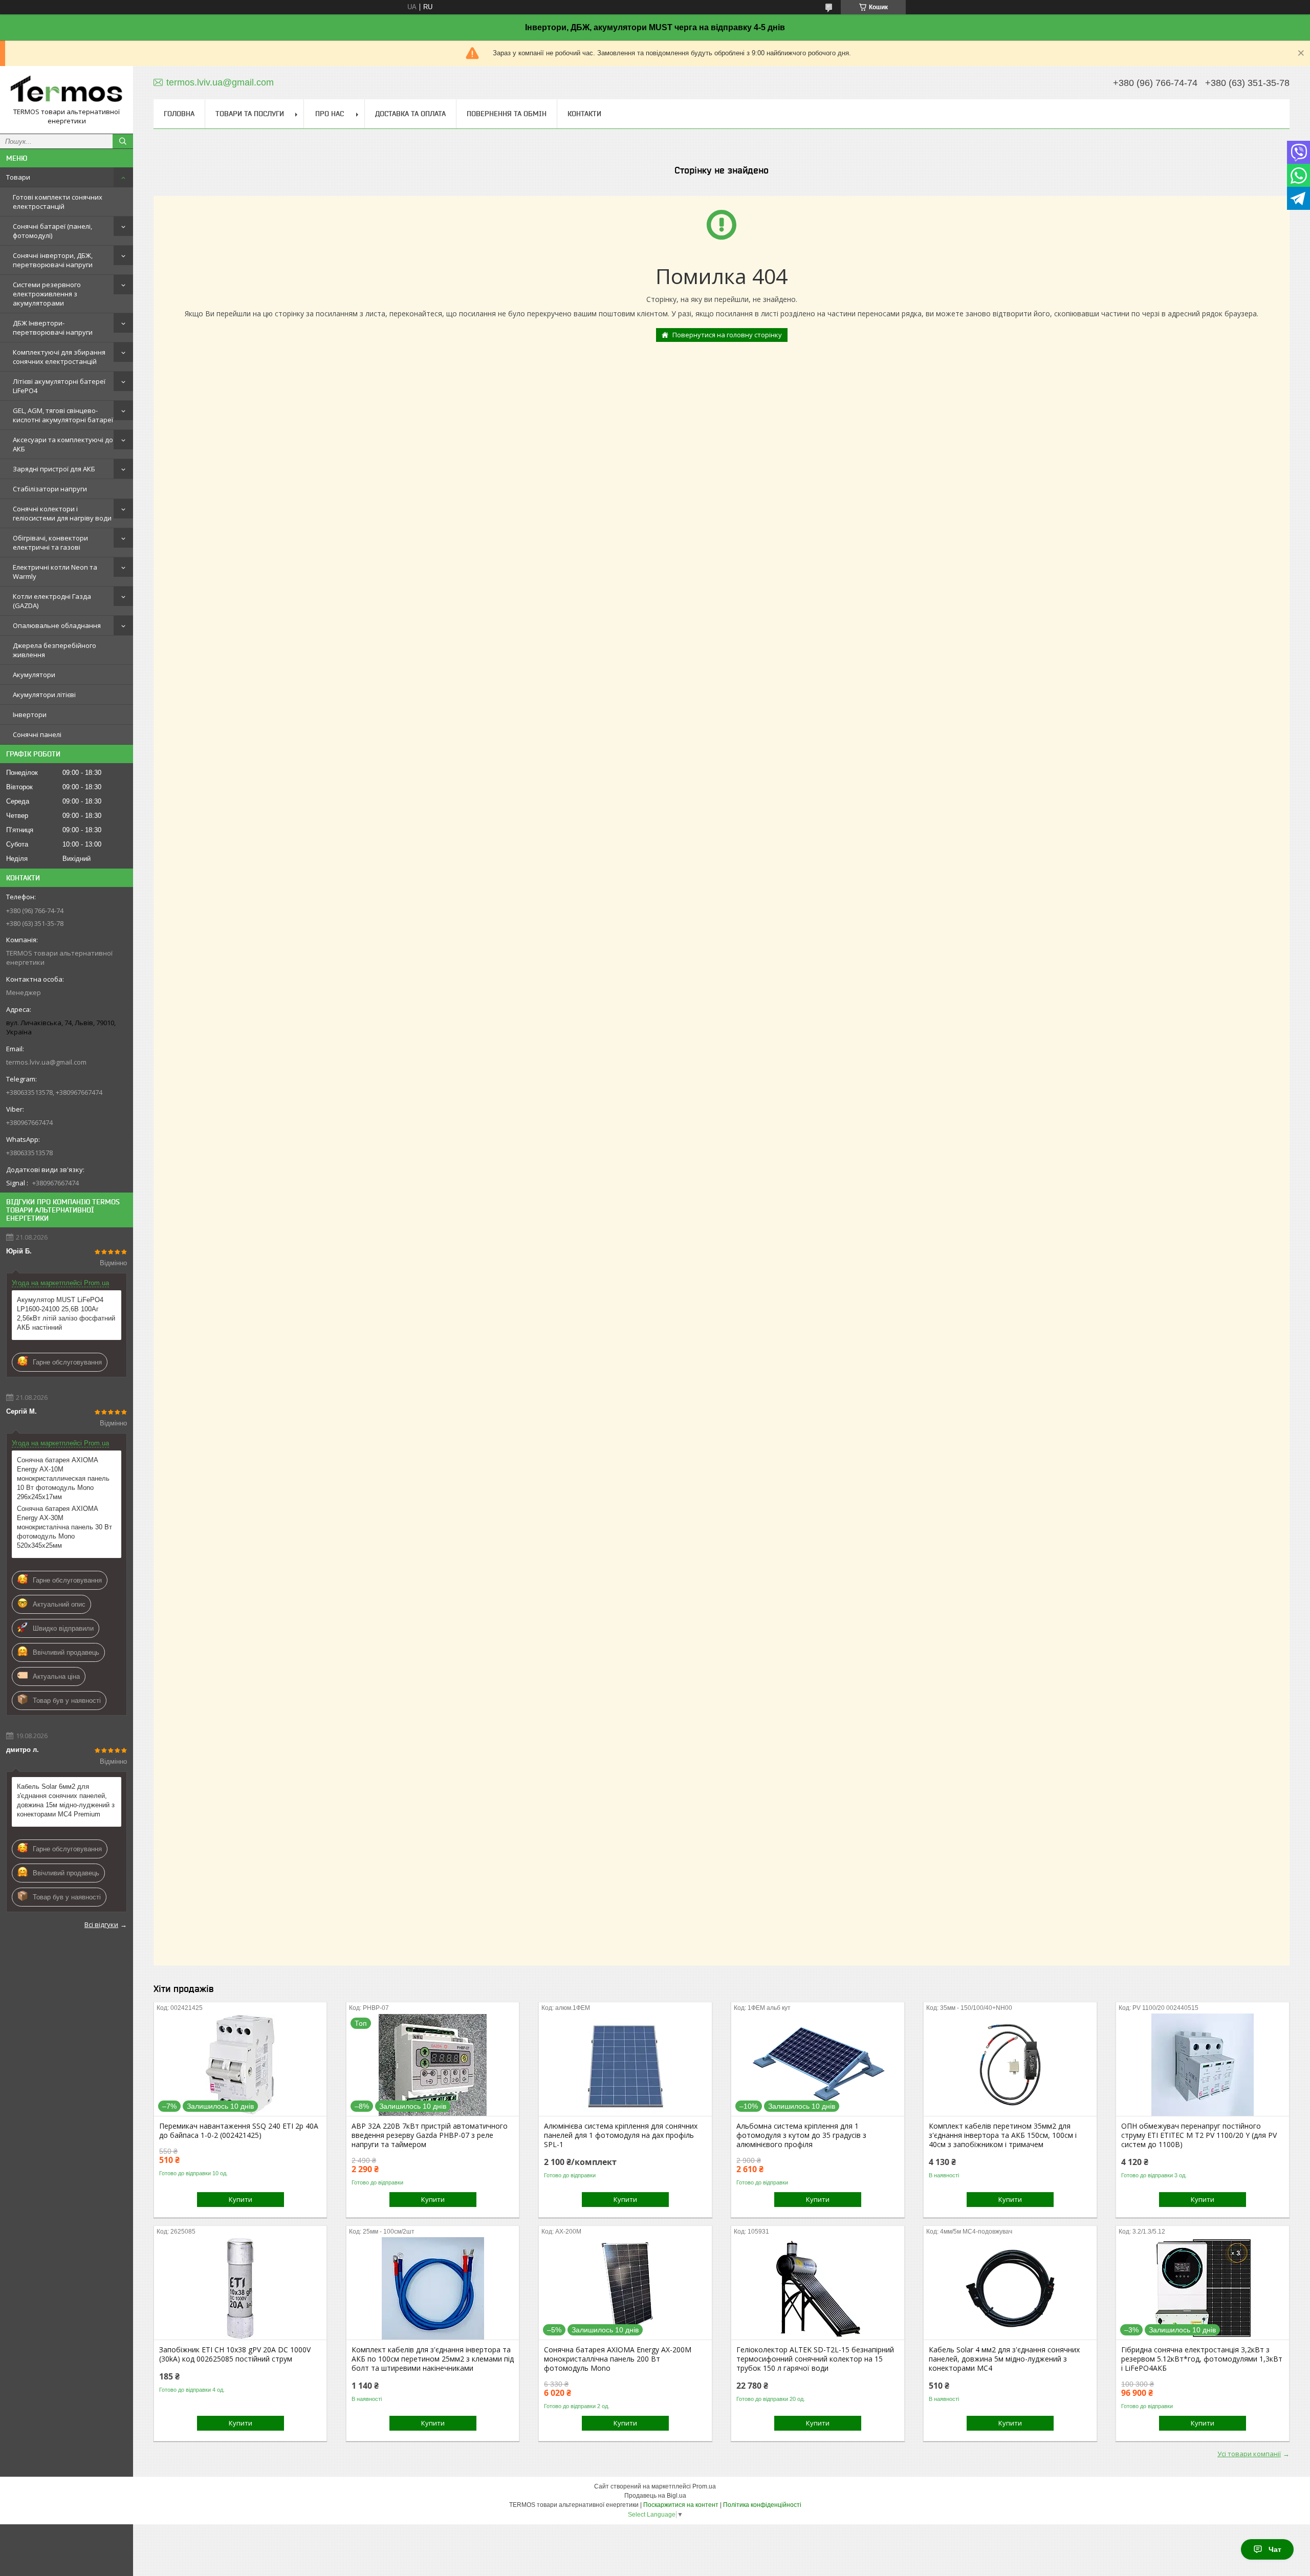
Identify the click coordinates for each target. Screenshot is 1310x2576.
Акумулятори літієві (44, 695)
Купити (241, 2199)
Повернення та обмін (507, 114)
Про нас (330, 114)
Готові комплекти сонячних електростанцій (58, 202)
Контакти (584, 114)
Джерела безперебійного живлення (54, 650)
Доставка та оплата (410, 114)
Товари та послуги (250, 114)
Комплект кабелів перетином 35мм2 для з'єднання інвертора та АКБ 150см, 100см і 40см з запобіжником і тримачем (1003, 2135)
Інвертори (30, 715)
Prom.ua (704, 2486)
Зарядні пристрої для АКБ (54, 469)
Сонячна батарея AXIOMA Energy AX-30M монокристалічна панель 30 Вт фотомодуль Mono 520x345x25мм (64, 1527)
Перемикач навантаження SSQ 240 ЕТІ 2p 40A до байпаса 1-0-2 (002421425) (239, 2131)
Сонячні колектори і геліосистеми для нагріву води (62, 513)
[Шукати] (123, 141)
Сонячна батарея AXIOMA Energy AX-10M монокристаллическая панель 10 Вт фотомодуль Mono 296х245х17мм (63, 1478)
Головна (179, 114)
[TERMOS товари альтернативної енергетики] (67, 91)
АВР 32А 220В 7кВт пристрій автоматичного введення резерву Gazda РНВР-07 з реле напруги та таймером (430, 2135)
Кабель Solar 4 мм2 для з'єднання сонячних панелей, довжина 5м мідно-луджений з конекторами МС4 (1004, 2359)
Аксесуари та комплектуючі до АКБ (63, 444)
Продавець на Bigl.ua (655, 2496)
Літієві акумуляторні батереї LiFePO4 (59, 386)
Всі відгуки (101, 1924)
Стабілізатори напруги (50, 489)
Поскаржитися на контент (681, 2505)
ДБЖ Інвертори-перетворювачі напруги (53, 328)
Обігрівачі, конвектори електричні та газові (50, 543)
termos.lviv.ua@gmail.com (46, 1062)
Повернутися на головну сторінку (727, 335)
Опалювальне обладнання (57, 625)
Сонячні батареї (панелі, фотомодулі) (52, 231)
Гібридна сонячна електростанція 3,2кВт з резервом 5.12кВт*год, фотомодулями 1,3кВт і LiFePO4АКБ (1202, 2359)
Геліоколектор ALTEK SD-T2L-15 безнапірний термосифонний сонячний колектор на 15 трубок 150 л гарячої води (815, 2359)
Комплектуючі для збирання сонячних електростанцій (59, 357)
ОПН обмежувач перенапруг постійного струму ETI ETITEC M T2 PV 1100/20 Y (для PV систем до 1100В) (1199, 2135)
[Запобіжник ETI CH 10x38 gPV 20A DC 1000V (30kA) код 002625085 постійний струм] (240, 2288)
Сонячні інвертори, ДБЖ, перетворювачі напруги (53, 260)
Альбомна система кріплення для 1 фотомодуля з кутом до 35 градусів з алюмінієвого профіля (801, 2135)
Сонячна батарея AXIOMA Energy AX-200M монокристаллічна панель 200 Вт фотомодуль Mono (618, 2359)
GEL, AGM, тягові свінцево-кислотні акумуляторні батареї (63, 415)
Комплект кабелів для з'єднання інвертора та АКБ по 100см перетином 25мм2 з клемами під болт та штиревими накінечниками (433, 2359)
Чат (1275, 2549)
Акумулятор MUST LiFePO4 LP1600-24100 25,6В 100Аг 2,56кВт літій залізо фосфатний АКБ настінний (66, 1314)
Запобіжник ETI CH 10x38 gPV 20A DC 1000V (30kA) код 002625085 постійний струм (235, 2354)
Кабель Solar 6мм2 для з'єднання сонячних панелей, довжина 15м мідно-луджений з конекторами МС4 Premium (66, 1800)
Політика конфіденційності (762, 2505)
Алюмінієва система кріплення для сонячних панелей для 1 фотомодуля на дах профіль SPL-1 (621, 2135)
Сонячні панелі (37, 734)
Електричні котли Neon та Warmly (55, 572)
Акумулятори (34, 675)
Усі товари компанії (1249, 2454)
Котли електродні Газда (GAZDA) (52, 601)
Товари (18, 177)
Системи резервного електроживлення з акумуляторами (47, 294)
